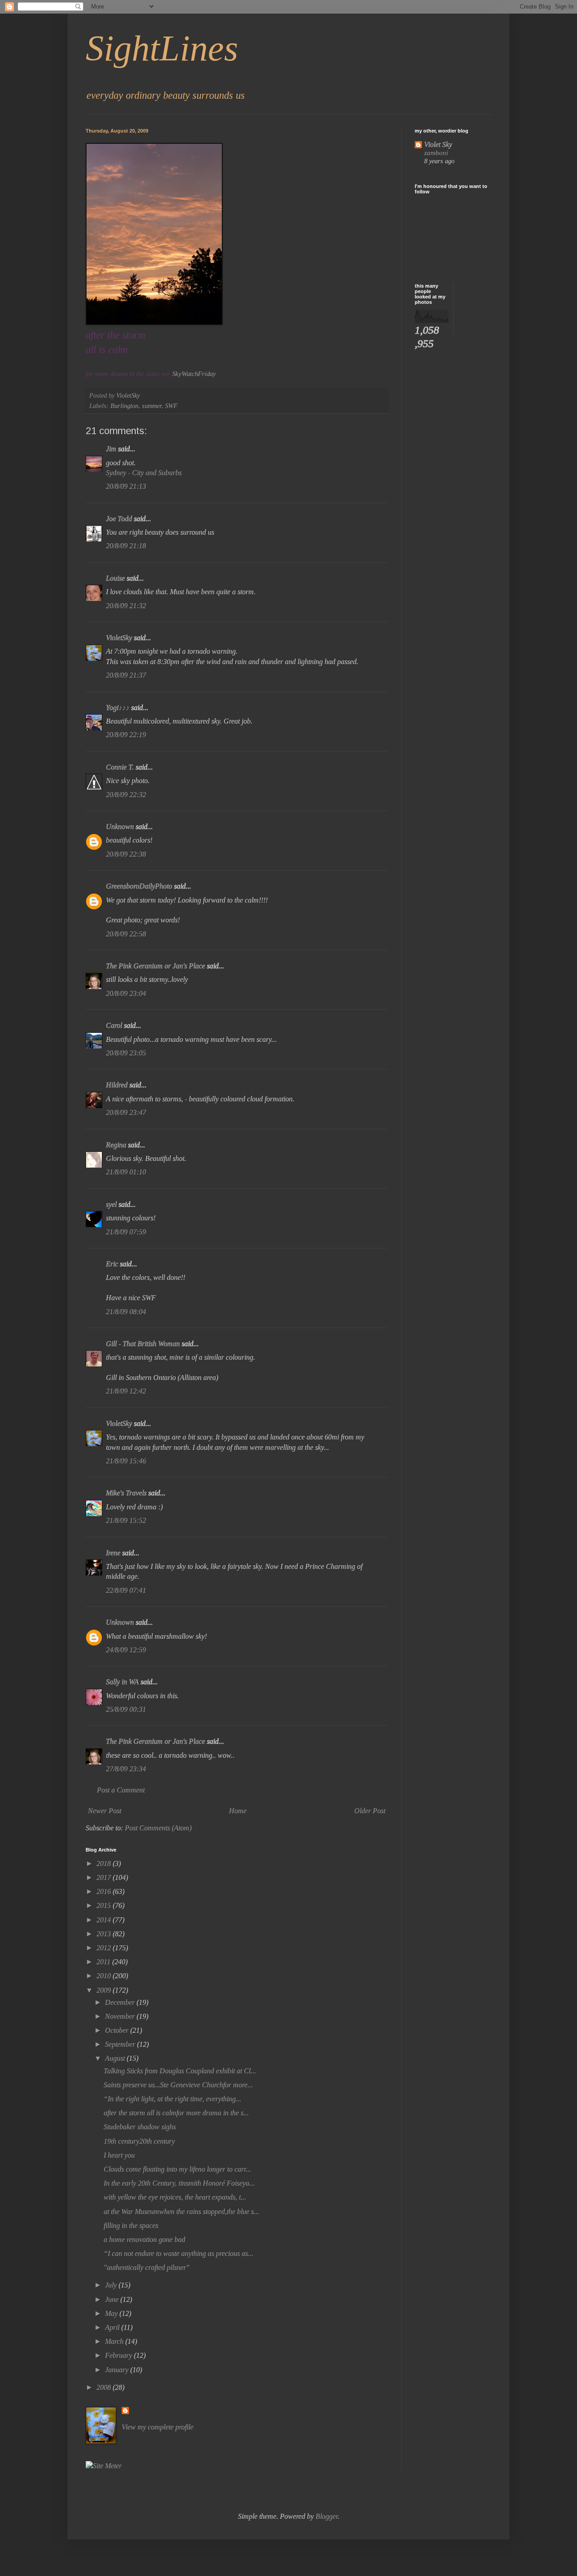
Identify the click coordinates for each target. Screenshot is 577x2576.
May (112, 2313)
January (118, 2370)
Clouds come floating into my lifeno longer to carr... (177, 2169)
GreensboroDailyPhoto (139, 886)
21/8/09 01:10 (126, 1172)
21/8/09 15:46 (126, 1461)
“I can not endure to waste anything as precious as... (179, 2253)
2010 (105, 1976)
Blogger (327, 2516)
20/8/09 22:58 (126, 934)
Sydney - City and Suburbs (144, 473)
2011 (104, 1962)
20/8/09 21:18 (126, 546)
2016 (105, 1891)
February (119, 2355)
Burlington (124, 406)
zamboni (436, 153)
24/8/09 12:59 (126, 1650)
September (121, 2044)
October (118, 2030)
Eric (112, 1264)
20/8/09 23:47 (126, 1112)
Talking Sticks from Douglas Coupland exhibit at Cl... (180, 2071)
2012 (105, 1948)
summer (152, 406)
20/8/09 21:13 (126, 486)
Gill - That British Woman (143, 1344)
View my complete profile (158, 2427)
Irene (113, 1553)
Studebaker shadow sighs (140, 2127)
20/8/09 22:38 (126, 854)
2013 (105, 1934)
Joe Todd (119, 519)
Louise (115, 578)
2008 (105, 2387)
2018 (105, 1863)
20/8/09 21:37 (126, 675)
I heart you (119, 2155)
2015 (105, 1905)
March (115, 2341)
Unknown (120, 827)
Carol (114, 1025)
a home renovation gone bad (144, 2239)
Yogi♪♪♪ (118, 708)
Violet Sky (438, 144)
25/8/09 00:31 (126, 1709)
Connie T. (120, 767)
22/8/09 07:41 (126, 1590)
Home (238, 1811)
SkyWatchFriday (194, 374)
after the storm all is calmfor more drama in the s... (176, 2113)
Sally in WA (122, 1682)
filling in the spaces (131, 2225)
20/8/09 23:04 (126, 993)
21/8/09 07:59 (126, 1232)
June (113, 2299)
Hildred (117, 1085)
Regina (117, 1145)
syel (111, 1204)
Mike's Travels (127, 1493)
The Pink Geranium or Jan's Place (156, 966)
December (121, 2002)
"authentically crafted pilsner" (147, 2267)
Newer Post (105, 1811)
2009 (105, 1990)
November (121, 2016)
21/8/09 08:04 (126, 1312)
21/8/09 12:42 (126, 1391)
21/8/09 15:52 (126, 1520)
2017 (105, 1877)
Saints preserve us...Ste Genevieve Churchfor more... (178, 2085)
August (116, 2058)
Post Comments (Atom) (158, 1828)
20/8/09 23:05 (126, 1053)
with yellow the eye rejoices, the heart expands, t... (175, 2197)
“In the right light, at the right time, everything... (172, 2099)
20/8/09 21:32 (126, 606)
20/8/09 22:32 (126, 795)
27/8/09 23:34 (126, 1769)
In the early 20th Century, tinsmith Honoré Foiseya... (179, 2183)
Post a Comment (121, 1790)
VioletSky (119, 638)
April (113, 2327)
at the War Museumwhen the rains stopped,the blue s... (181, 2212)
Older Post (370, 1811)
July (112, 2285)
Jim (111, 449)
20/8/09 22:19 (126, 735)
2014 (105, 1920)
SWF (171, 406)
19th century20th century (139, 2141)
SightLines (162, 48)
